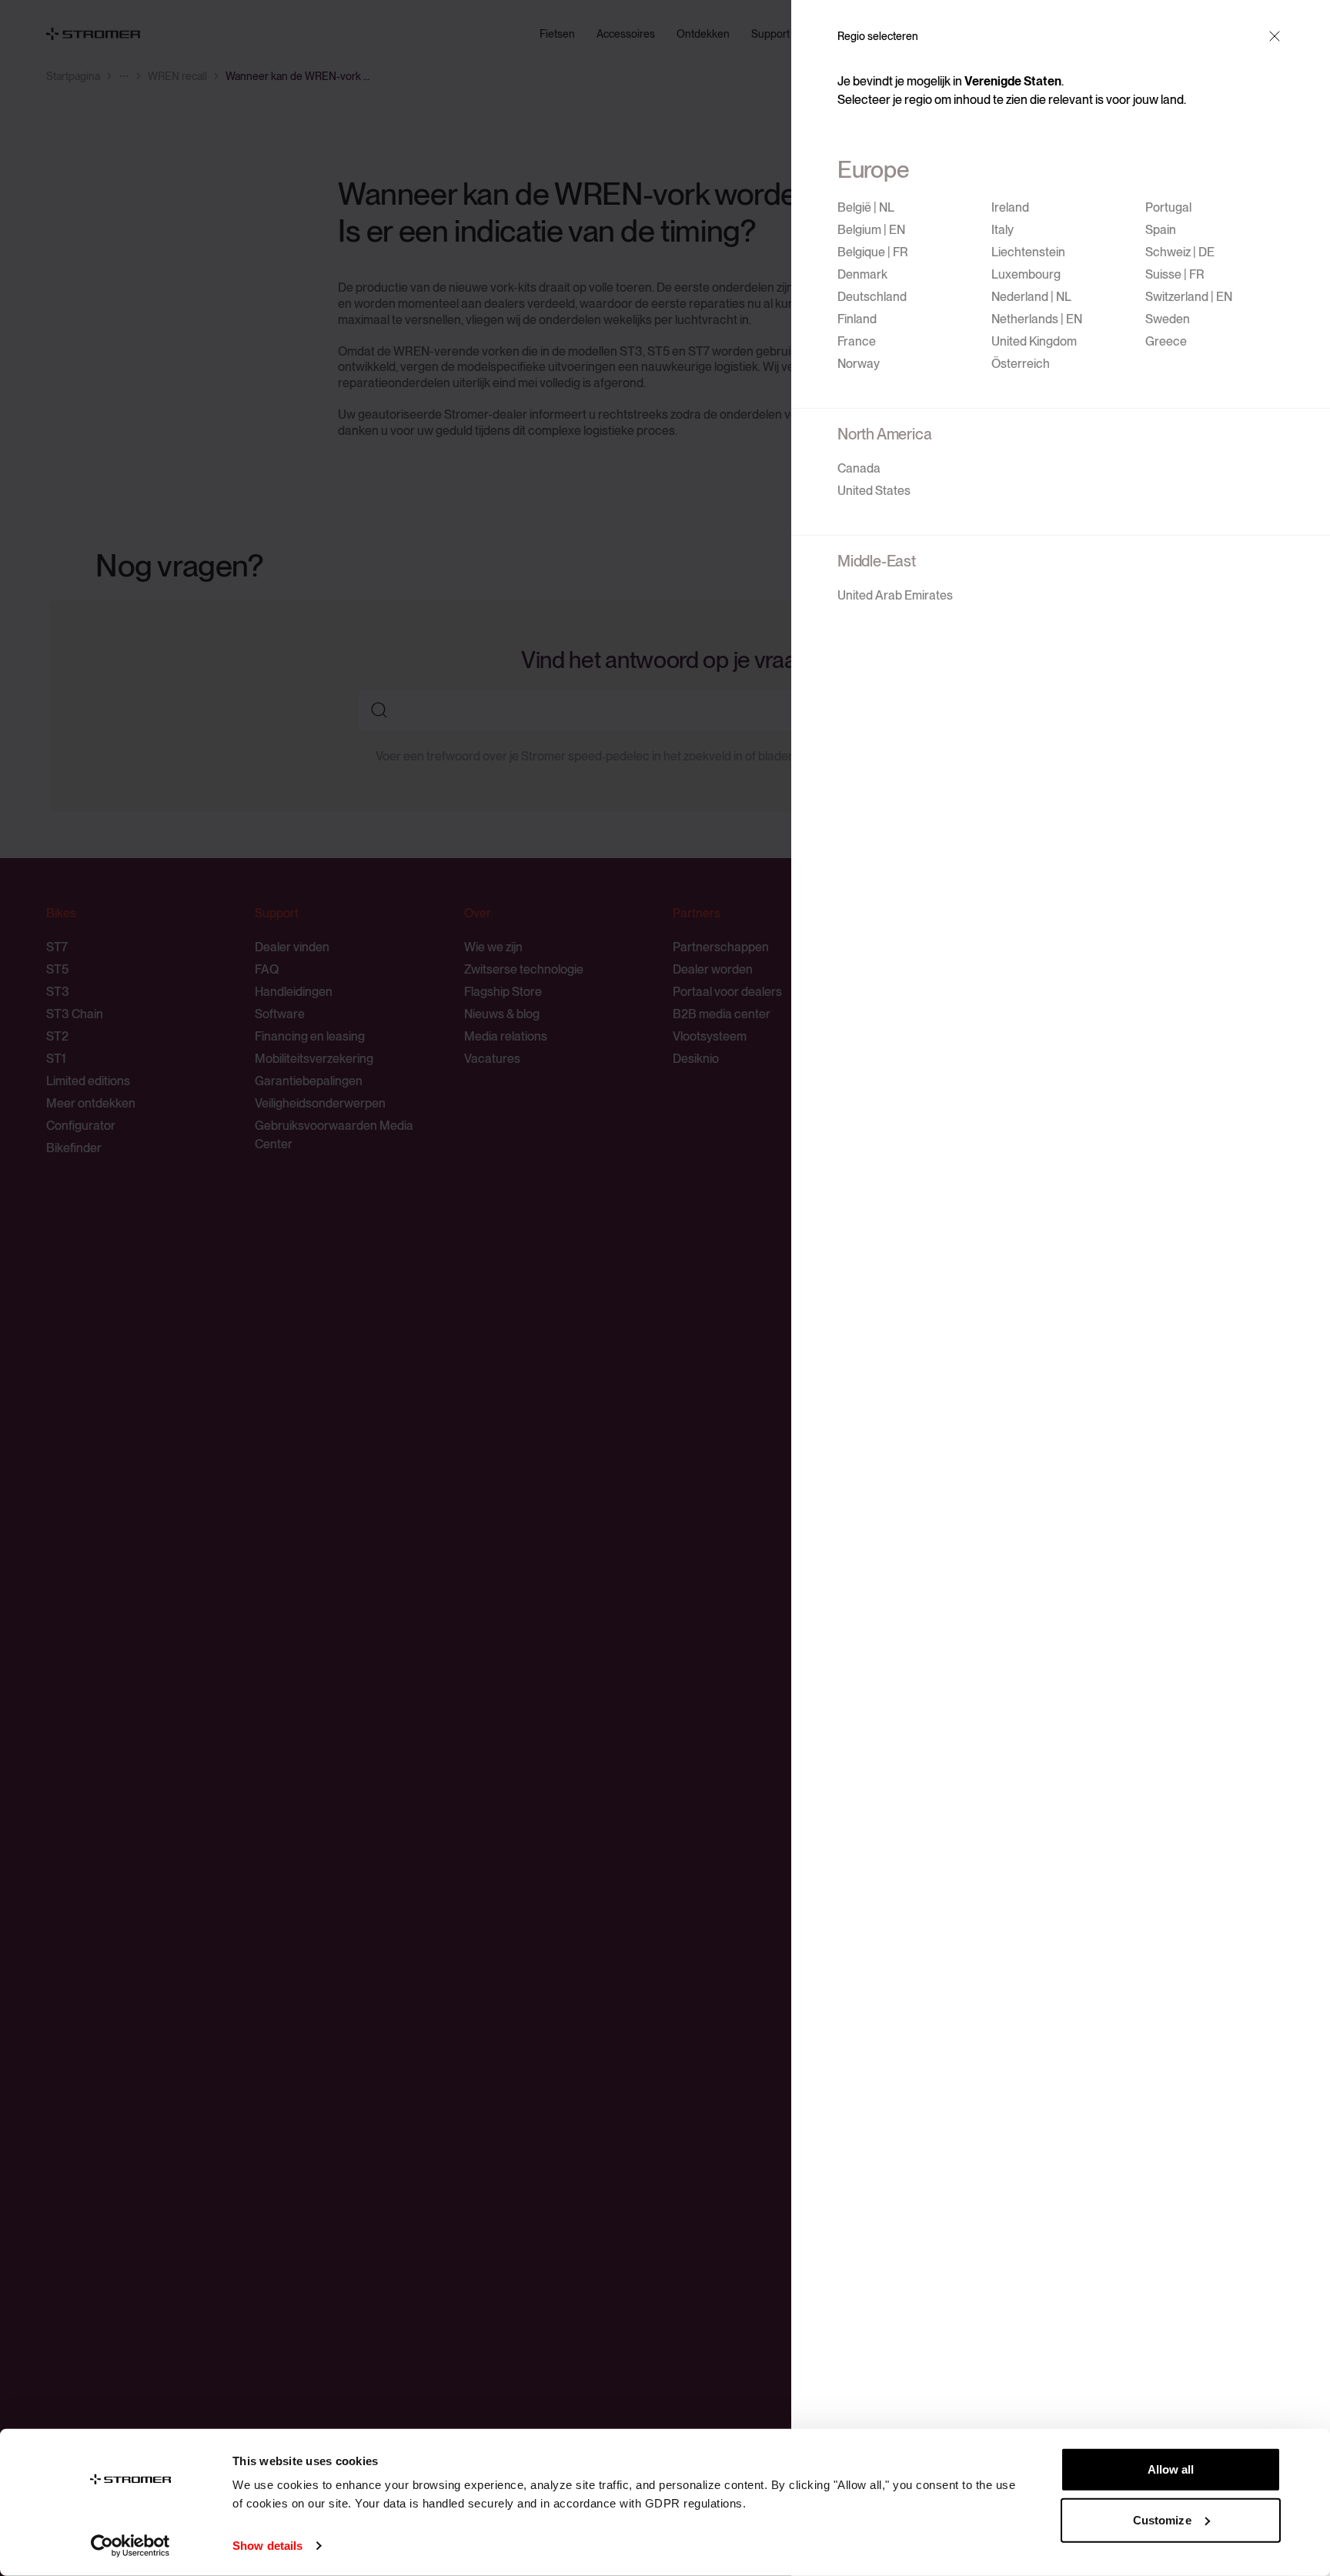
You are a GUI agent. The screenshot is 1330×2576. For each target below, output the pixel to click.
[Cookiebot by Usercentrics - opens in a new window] (130, 2546)
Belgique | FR (873, 252)
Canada (859, 468)
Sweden (1168, 319)
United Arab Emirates (895, 595)
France (857, 341)
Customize (1162, 2519)
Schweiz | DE (1180, 252)
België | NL (866, 207)
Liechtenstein (1028, 252)
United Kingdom (1034, 341)
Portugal (1168, 207)
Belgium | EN (871, 230)
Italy (1003, 230)
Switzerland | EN (1189, 297)
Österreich (1021, 364)
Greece (1166, 341)
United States (874, 491)
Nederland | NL (1031, 297)
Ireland (1010, 207)
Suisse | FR (1175, 274)
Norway (859, 364)
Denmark (862, 274)
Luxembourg (1026, 274)
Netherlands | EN (1037, 319)
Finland (857, 319)
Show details (267, 2546)
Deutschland (872, 297)
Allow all (1171, 2469)
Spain (1161, 230)
